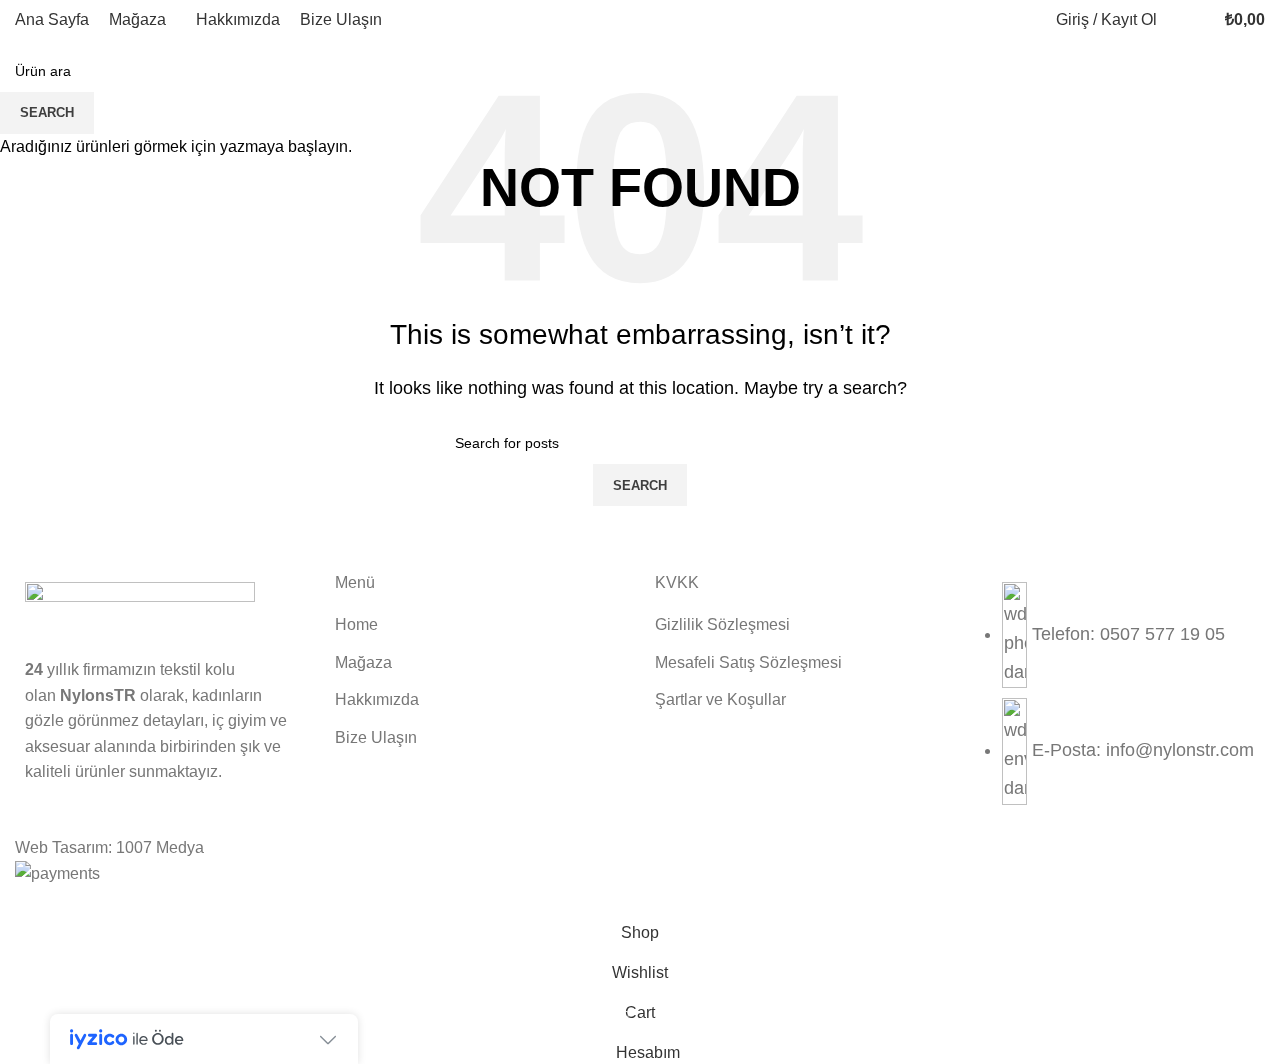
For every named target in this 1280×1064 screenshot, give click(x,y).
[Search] (1177, 20)
